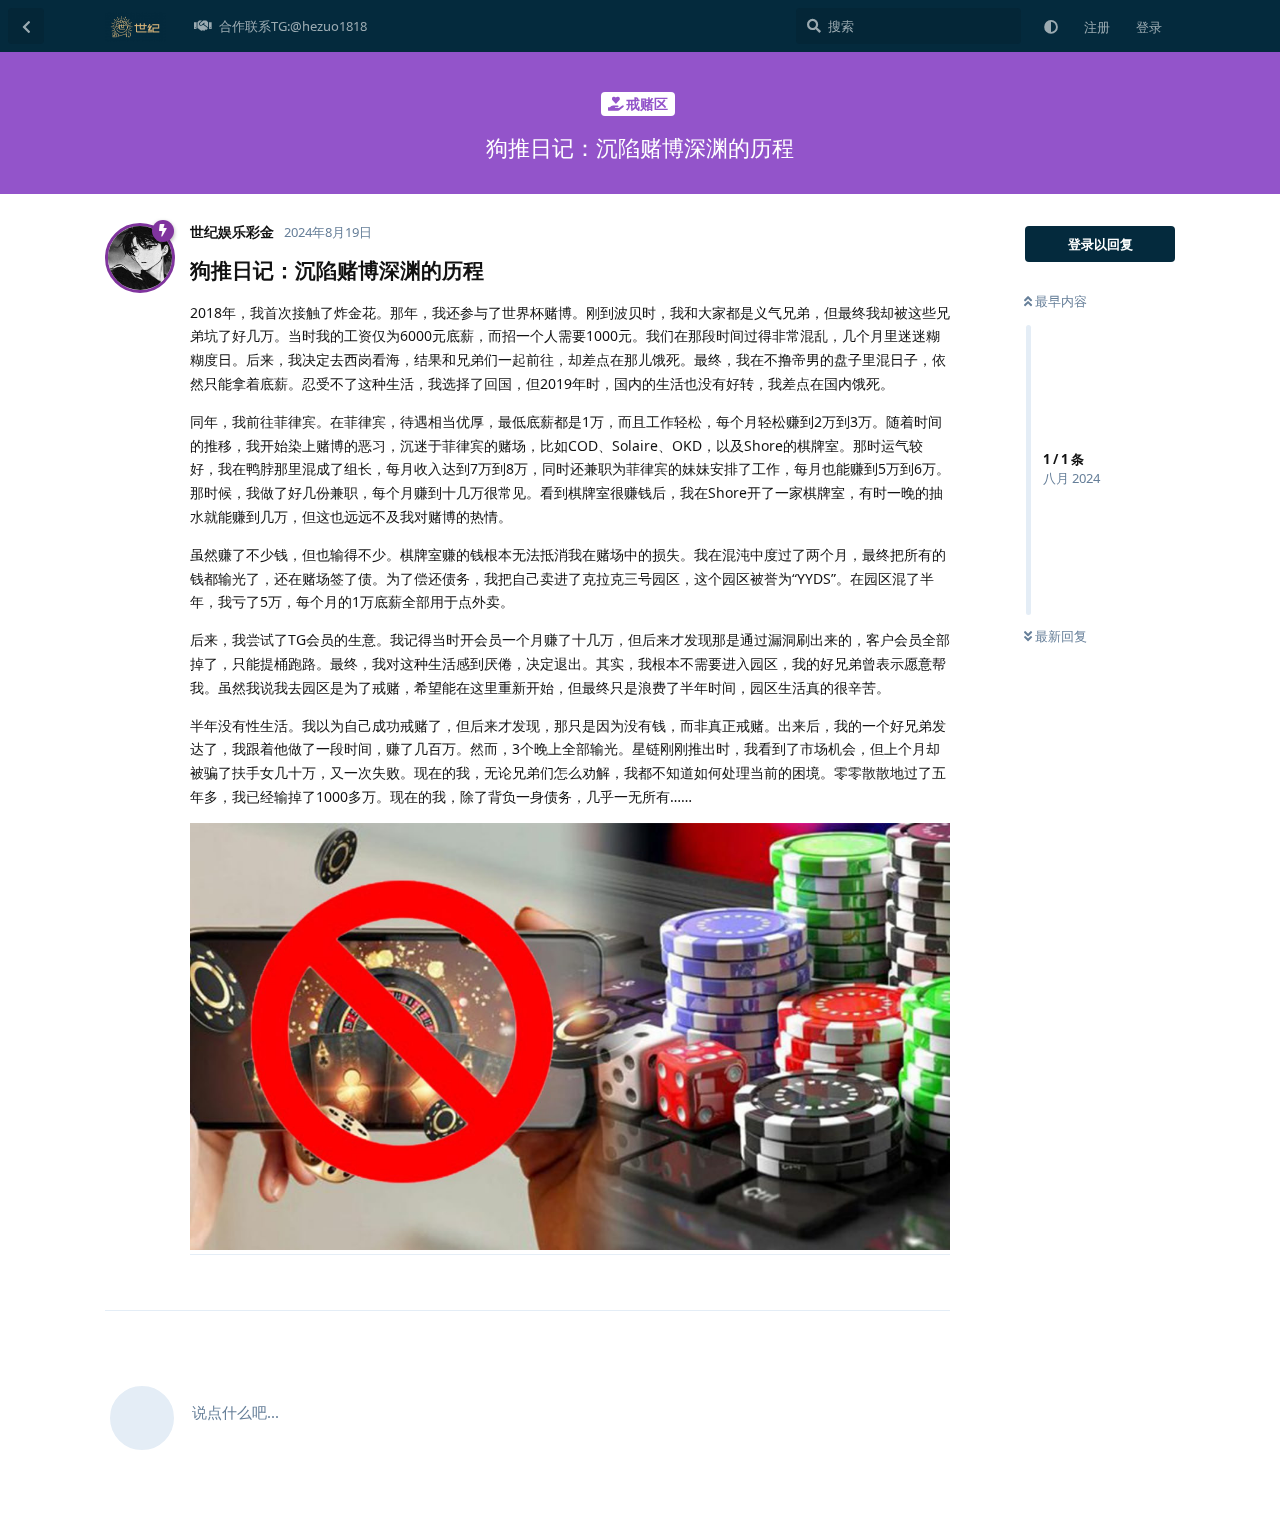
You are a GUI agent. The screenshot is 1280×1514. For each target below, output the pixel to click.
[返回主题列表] (26, 26)
